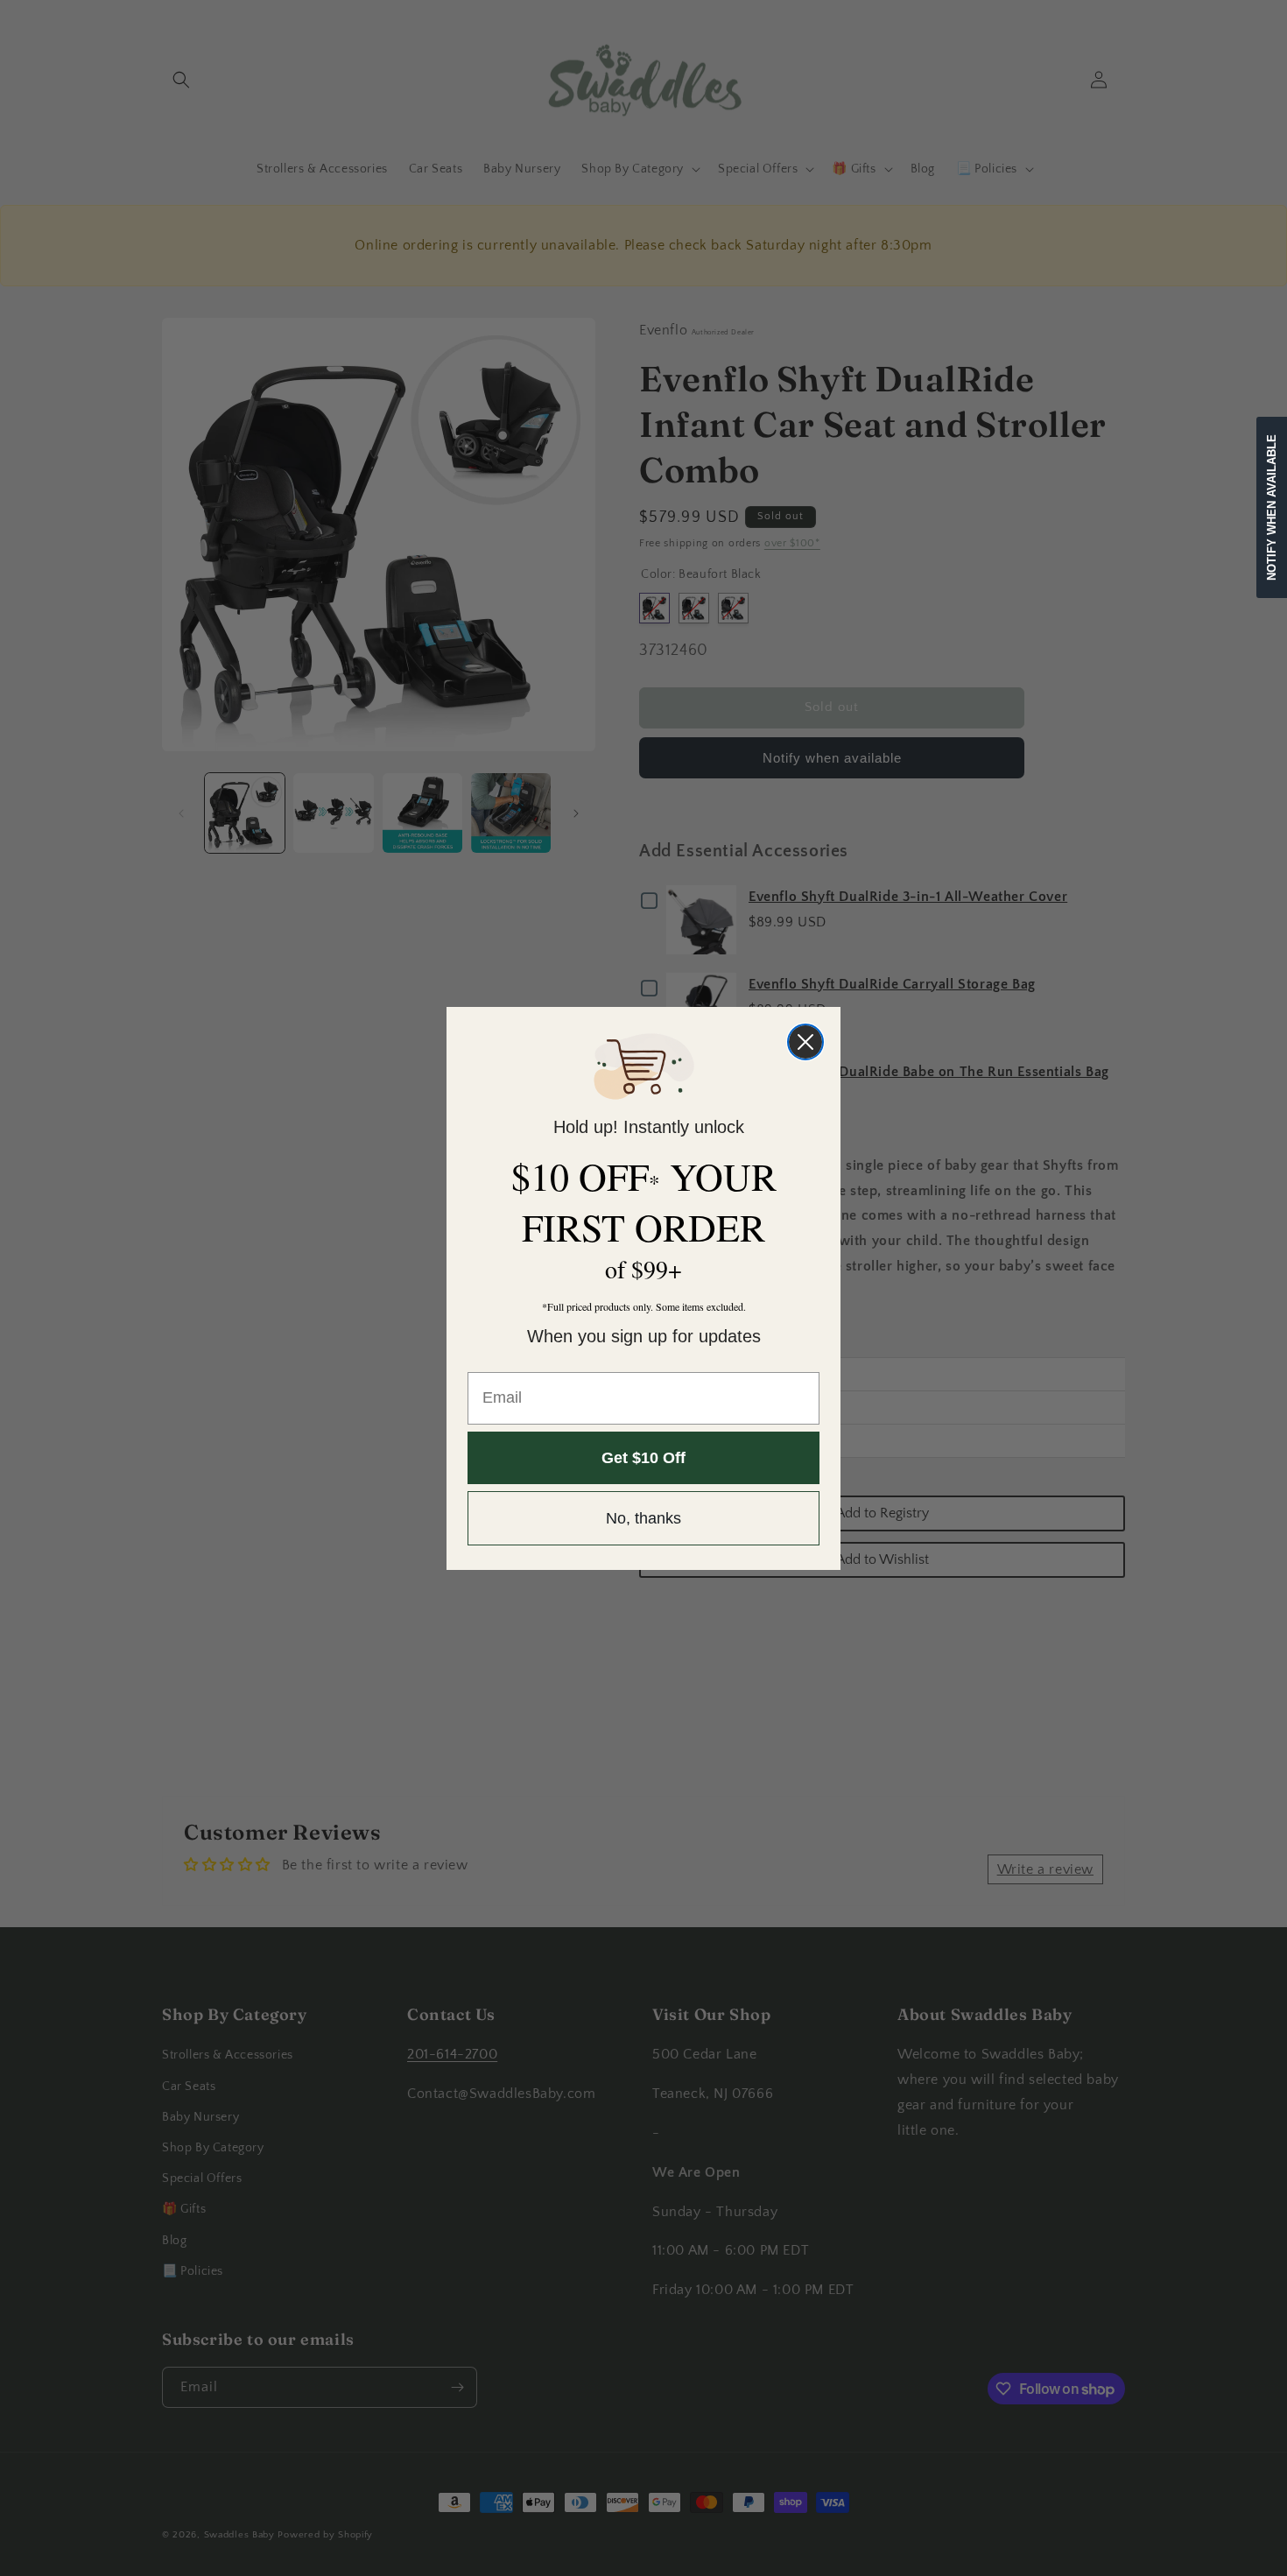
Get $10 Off (643, 1458)
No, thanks (643, 1518)
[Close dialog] (805, 1042)
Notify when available (1272, 507)
